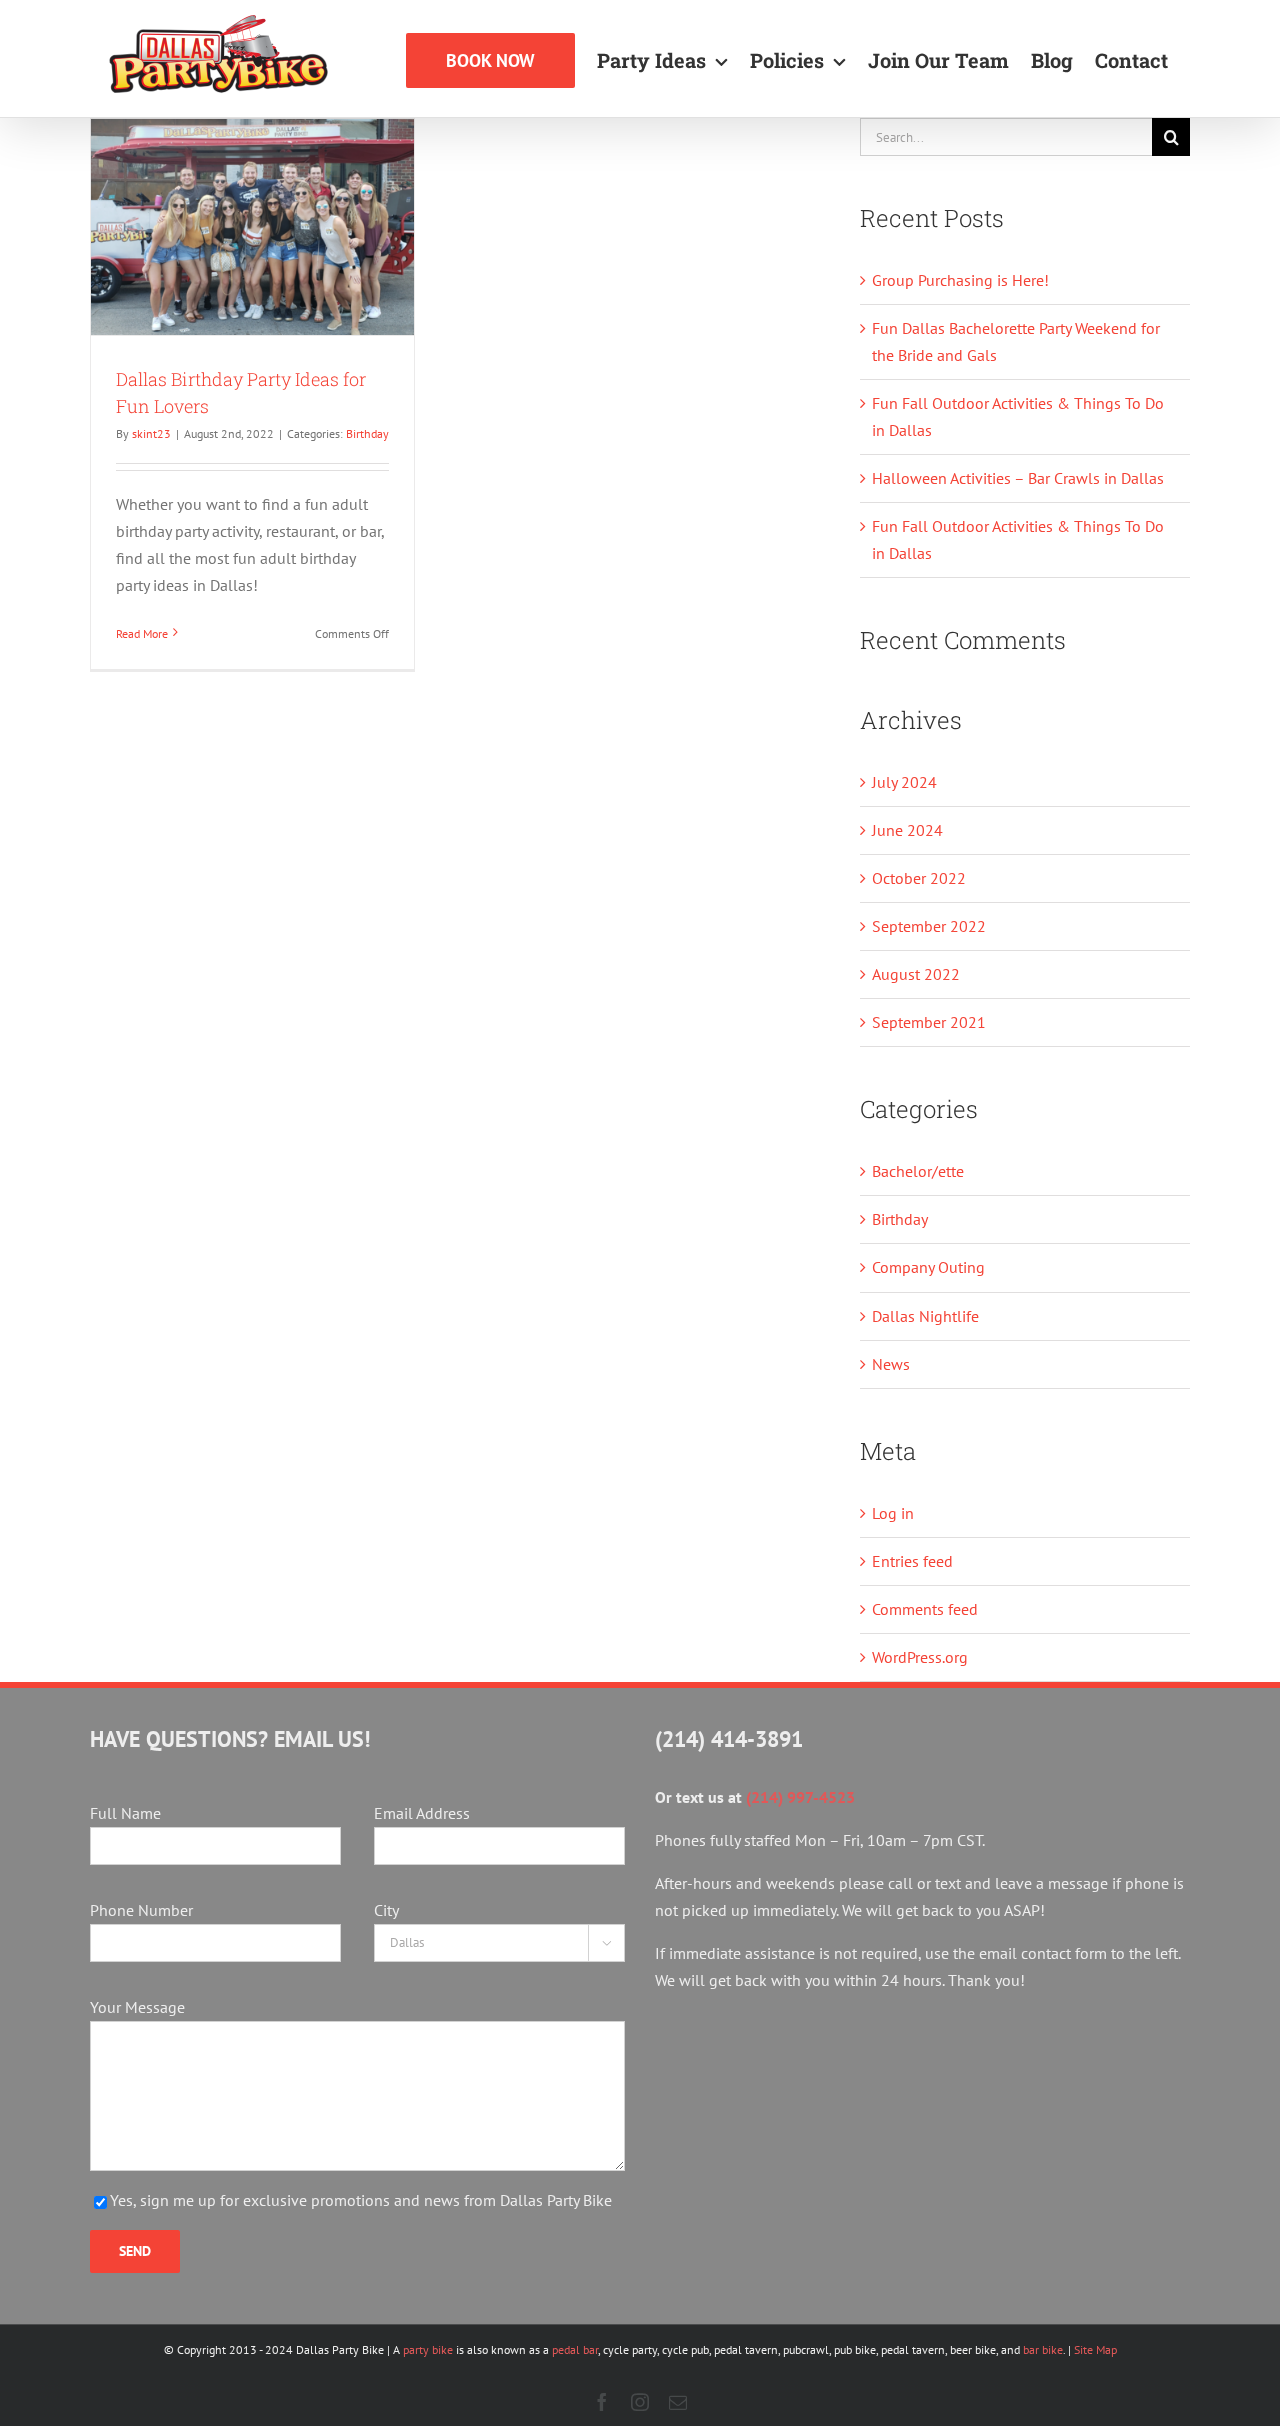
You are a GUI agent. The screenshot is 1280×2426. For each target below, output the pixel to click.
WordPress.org (920, 1657)
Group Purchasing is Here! (960, 280)
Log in (893, 1513)
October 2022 (919, 878)
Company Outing (928, 1267)
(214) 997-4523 (800, 1797)
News (891, 1364)
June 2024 (907, 830)
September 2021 (929, 1022)
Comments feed (925, 1609)
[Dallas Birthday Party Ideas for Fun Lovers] (252, 227)
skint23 (151, 433)
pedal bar (575, 2349)
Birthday (367, 433)
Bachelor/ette (918, 1171)
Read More (142, 633)
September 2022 (929, 926)
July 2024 (904, 782)
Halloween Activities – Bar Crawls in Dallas (1018, 478)
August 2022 (916, 974)
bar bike (1043, 2349)
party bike (428, 2349)
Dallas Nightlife (925, 1316)
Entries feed (912, 1561)
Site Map (1095, 2349)
